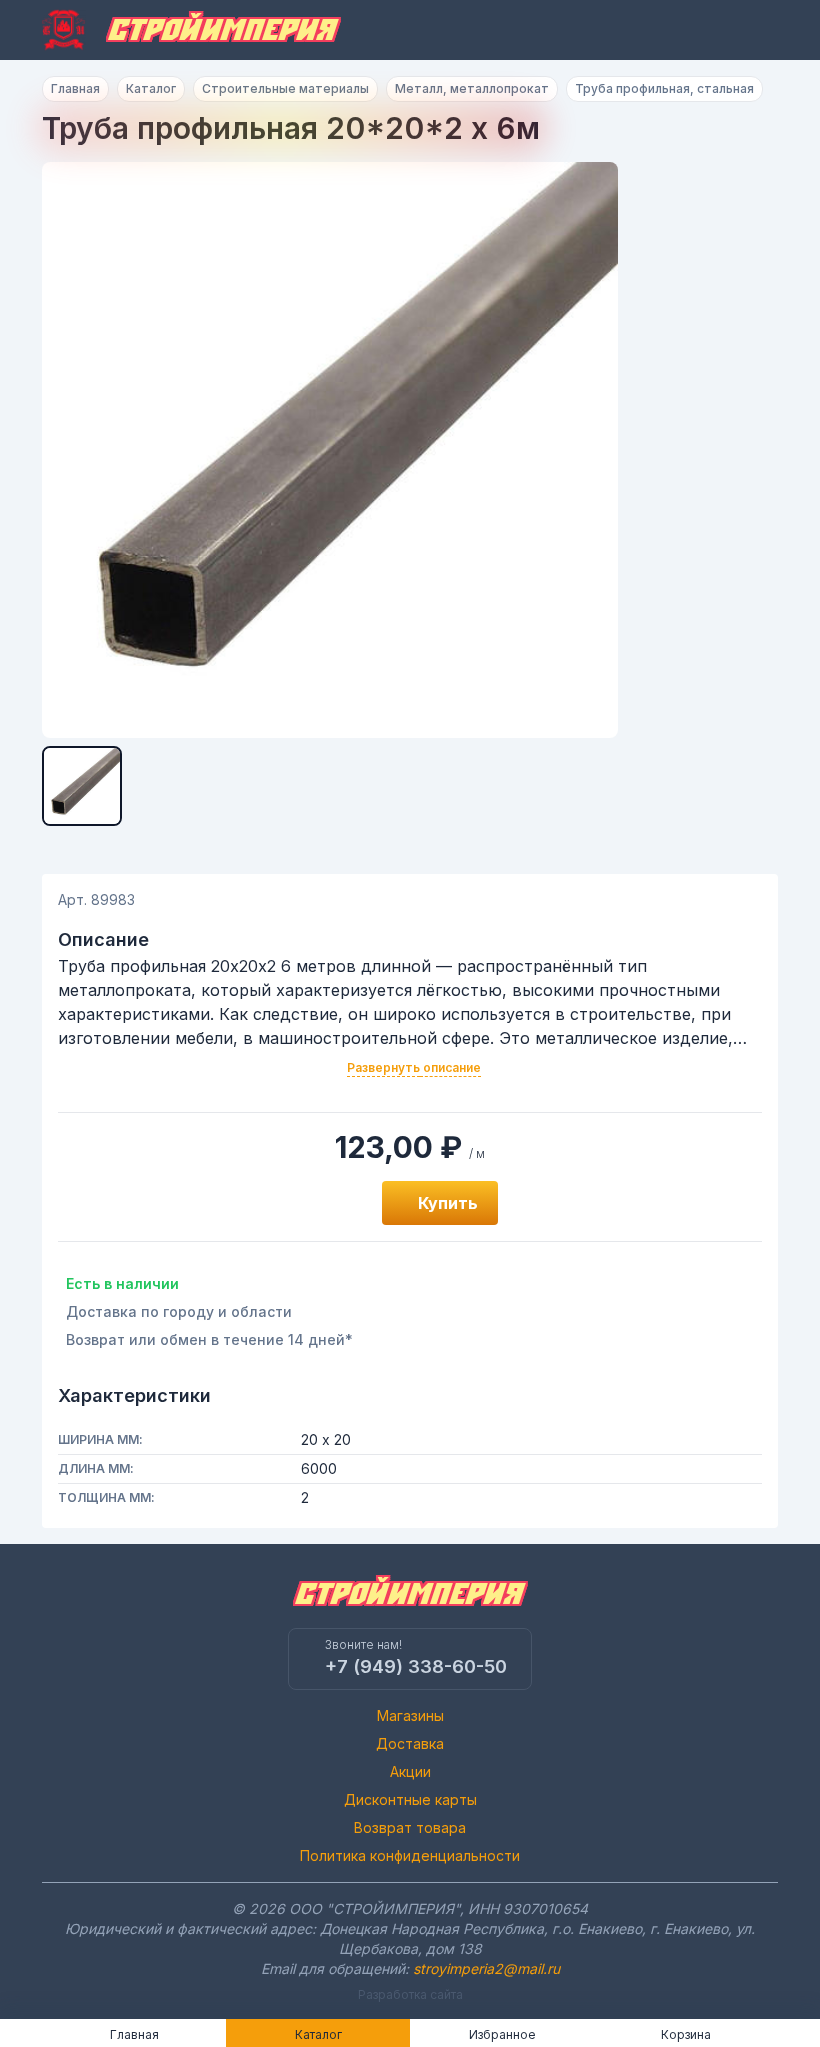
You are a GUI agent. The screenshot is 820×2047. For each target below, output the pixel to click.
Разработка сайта (410, 1994)
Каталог (151, 88)
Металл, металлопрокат (472, 88)
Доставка (410, 1743)
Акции (410, 1771)
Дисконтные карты (410, 1799)
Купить (448, 1203)
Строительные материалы (285, 88)
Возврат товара (410, 1827)
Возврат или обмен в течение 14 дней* (209, 1339)
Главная (75, 88)
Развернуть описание (414, 1067)
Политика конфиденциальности (410, 1855)
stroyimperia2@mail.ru (486, 1968)
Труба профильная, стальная (664, 88)
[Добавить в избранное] (344, 1203)
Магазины (410, 1715)
